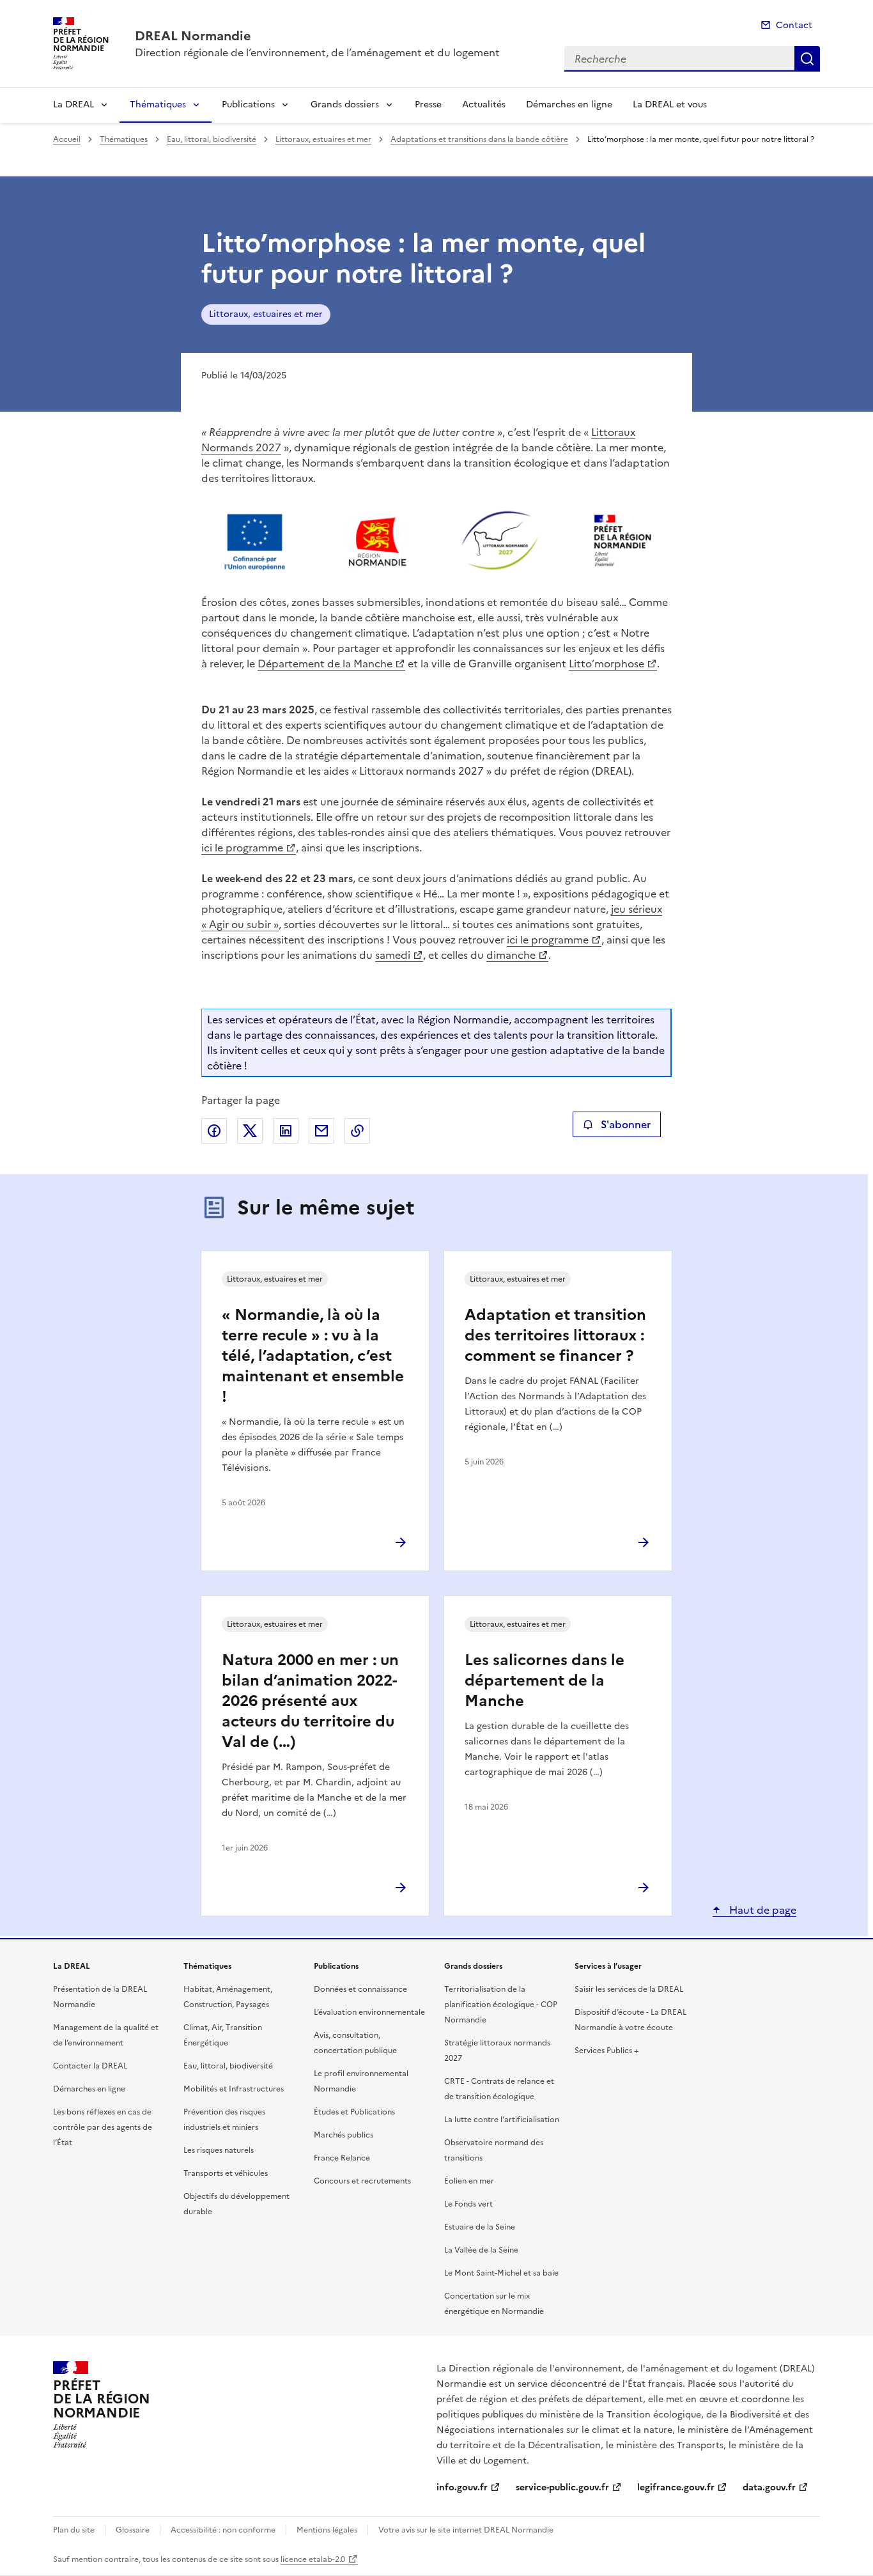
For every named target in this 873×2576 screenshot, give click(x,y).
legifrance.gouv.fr (676, 2487)
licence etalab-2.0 (313, 2559)
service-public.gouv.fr (562, 2487)
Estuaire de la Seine (480, 2227)
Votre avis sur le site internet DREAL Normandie (466, 2530)
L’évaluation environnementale (369, 2012)
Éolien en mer (469, 2181)
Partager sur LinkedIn (286, 1131)
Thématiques (158, 105)
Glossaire (133, 2530)
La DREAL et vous (670, 105)
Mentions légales (327, 2530)
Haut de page (761, 1910)
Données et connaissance (360, 1989)
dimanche (511, 955)
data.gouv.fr (769, 2487)
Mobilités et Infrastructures (234, 2089)
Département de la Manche (325, 663)
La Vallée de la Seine (481, 2250)
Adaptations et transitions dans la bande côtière (479, 139)
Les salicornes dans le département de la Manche (545, 1680)
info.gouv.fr (462, 2487)
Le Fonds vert (468, 2204)
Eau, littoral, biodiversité (212, 139)
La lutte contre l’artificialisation (502, 2120)
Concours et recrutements (362, 2181)
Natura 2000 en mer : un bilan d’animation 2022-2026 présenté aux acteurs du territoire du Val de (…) (310, 1701)
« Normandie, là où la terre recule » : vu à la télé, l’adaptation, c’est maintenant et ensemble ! (313, 1356)
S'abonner (626, 1124)
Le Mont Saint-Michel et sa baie (501, 2273)
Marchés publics (344, 2135)
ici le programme (242, 848)
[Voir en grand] (436, 542)
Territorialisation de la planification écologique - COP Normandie (501, 2005)
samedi (393, 955)
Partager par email (321, 1131)
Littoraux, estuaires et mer (323, 139)
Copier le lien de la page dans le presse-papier (357, 1131)
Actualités (484, 105)
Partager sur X (250, 1131)
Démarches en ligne (569, 105)
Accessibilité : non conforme (223, 2530)
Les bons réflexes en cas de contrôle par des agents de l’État (103, 2127)
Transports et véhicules (226, 2173)
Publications (248, 105)
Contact (794, 25)
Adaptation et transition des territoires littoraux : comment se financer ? (555, 1335)
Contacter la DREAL (90, 2066)
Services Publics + (606, 2051)
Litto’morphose (606, 663)
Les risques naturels (219, 2150)
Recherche (807, 59)
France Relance (342, 2158)
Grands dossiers (345, 105)
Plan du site (74, 2530)
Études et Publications (354, 2112)
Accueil (67, 139)
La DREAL (73, 105)
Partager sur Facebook (214, 1131)
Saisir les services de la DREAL (629, 1989)
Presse (428, 105)
